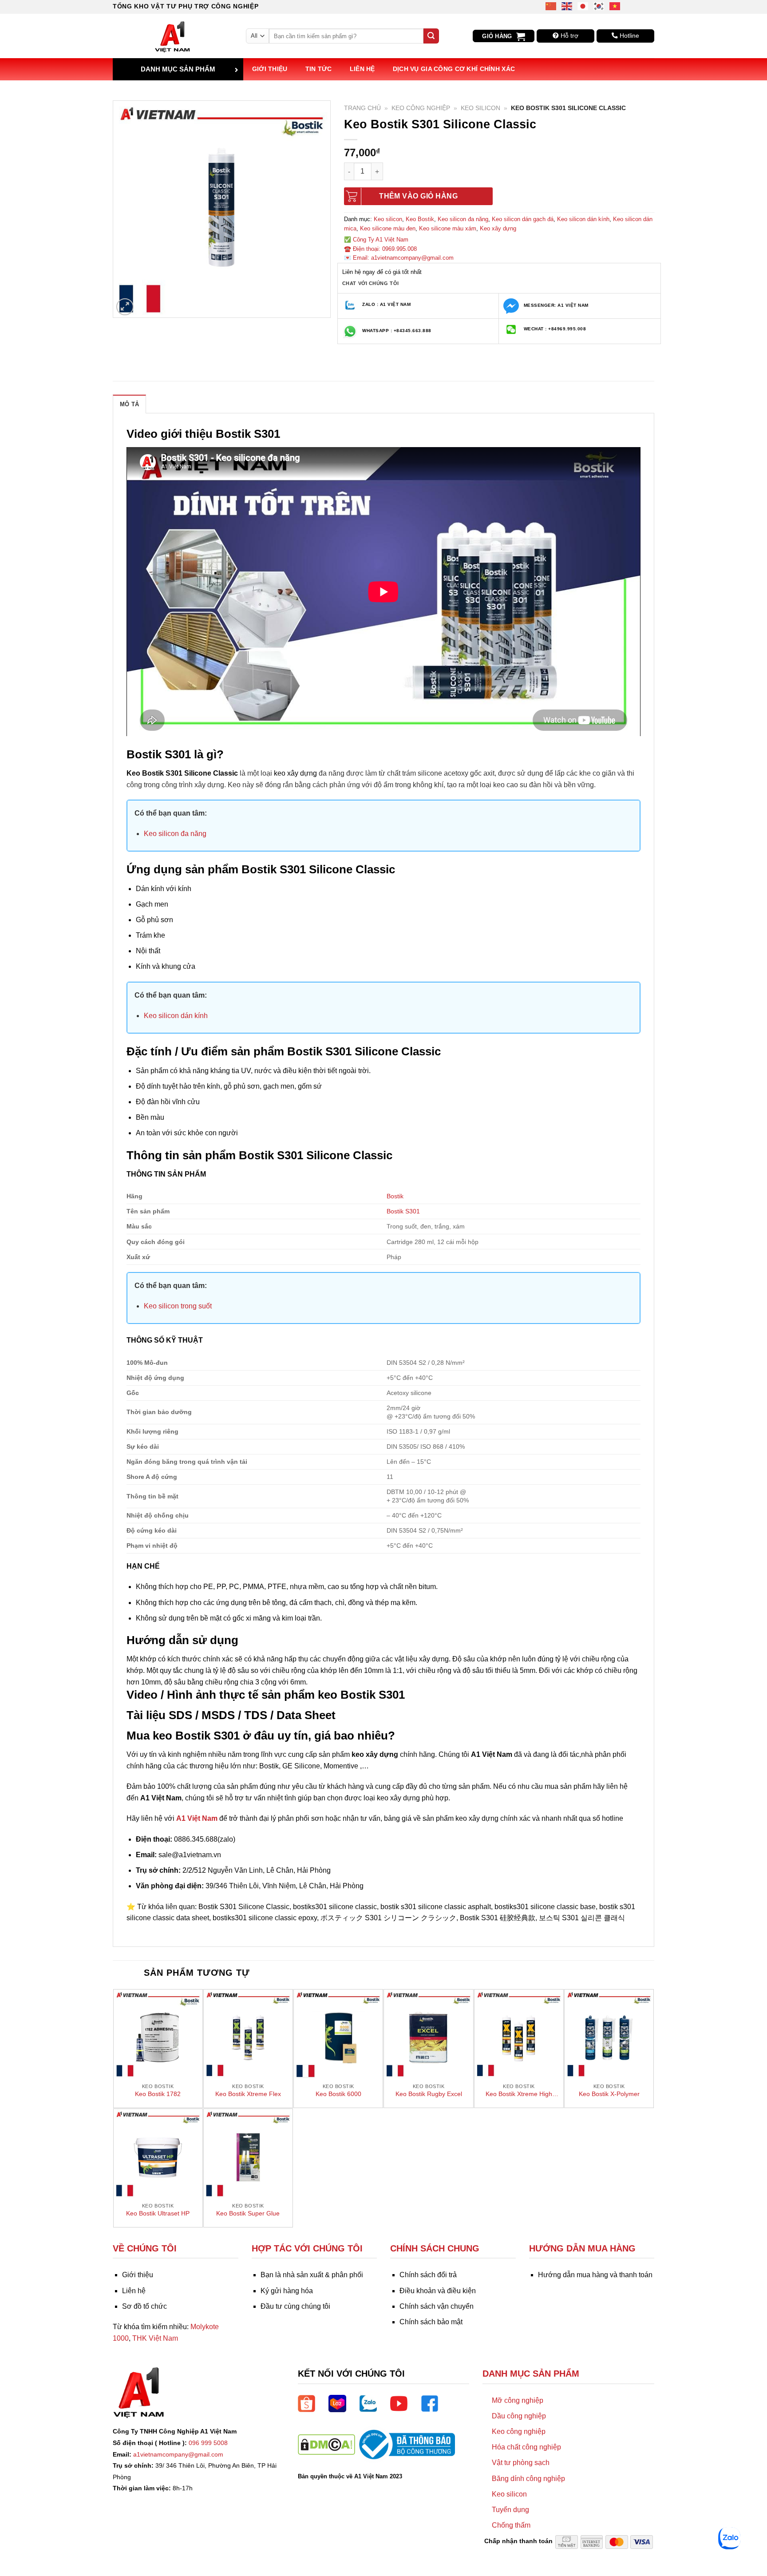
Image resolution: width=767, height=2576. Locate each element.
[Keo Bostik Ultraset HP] (158, 2153)
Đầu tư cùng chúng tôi (295, 2306)
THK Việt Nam (155, 2338)
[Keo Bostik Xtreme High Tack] (519, 2034)
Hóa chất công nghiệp (526, 2447)
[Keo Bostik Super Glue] (248, 2153)
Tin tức (319, 69)
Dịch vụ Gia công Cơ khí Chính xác (454, 69)
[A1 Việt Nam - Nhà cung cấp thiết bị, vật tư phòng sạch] (173, 36)
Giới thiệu (270, 69)
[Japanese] (583, 6)
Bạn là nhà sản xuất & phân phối (312, 2275)
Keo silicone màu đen (388, 228)
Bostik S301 (403, 1211)
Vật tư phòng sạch (521, 2463)
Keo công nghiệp (421, 108)
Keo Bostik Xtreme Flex (248, 2094)
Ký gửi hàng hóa (287, 2291)
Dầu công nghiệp (519, 2416)
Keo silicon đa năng (463, 219)
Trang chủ (362, 108)
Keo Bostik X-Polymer (609, 2094)
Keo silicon (480, 108)
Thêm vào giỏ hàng (418, 196)
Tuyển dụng (510, 2510)
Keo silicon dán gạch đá (523, 219)
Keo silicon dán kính (583, 219)
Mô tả (129, 404)
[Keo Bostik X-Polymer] (609, 2034)
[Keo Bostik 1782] (158, 2034)
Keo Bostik (420, 219)
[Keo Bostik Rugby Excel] (428, 2034)
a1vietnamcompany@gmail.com (178, 2454)
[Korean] (599, 6)
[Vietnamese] (615, 6)
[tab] (129, 404)
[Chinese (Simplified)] (551, 6)
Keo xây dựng (498, 228)
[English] (567, 6)
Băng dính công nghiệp (528, 2479)
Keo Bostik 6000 (338, 2094)
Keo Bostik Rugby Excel (429, 2094)
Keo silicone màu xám (448, 228)
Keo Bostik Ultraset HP (158, 2213)
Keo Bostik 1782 (158, 2094)
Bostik (395, 1196)
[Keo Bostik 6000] (338, 2034)
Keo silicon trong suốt (178, 1306)
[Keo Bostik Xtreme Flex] (248, 2034)
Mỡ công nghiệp (518, 2400)
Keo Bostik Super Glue (248, 2213)
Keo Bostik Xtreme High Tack (519, 2094)
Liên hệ (362, 69)
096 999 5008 (208, 2443)
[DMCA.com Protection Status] (326, 2444)
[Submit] (431, 36)
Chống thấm (511, 2525)
